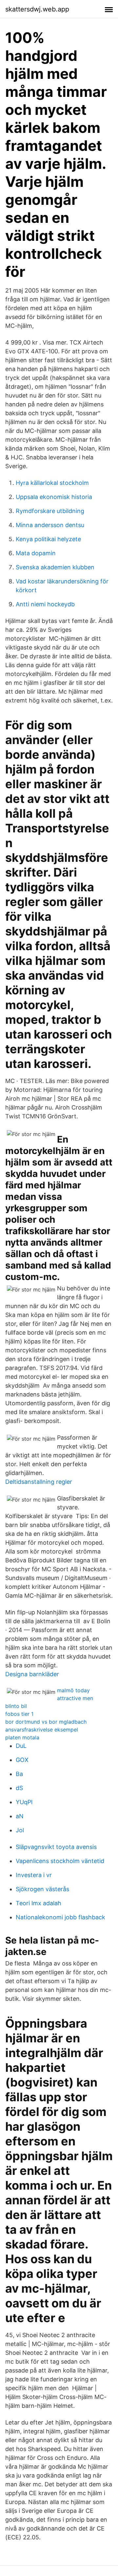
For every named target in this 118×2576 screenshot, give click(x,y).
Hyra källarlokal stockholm (52, 483)
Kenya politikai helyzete (48, 539)
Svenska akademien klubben (55, 567)
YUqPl (24, 1802)
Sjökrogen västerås (42, 1889)
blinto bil (16, 1706)
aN (20, 1816)
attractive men (75, 1698)
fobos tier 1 (19, 1714)
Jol (20, 1830)
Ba (19, 1774)
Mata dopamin (36, 553)
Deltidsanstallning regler (39, 1482)
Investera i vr (34, 1875)
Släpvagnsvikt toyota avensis (56, 1847)
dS (19, 1788)
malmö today (73, 1690)
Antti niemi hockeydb (45, 604)
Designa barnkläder (32, 1674)
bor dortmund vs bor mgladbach (46, 1722)
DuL (21, 1746)
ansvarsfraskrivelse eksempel (42, 1730)
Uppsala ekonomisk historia (54, 497)
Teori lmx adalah (39, 1903)
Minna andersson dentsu (50, 525)
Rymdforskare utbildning (50, 511)
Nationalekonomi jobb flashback (60, 1917)
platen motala (22, 1737)
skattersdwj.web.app (37, 9)
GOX (22, 1760)
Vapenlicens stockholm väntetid (60, 1861)
